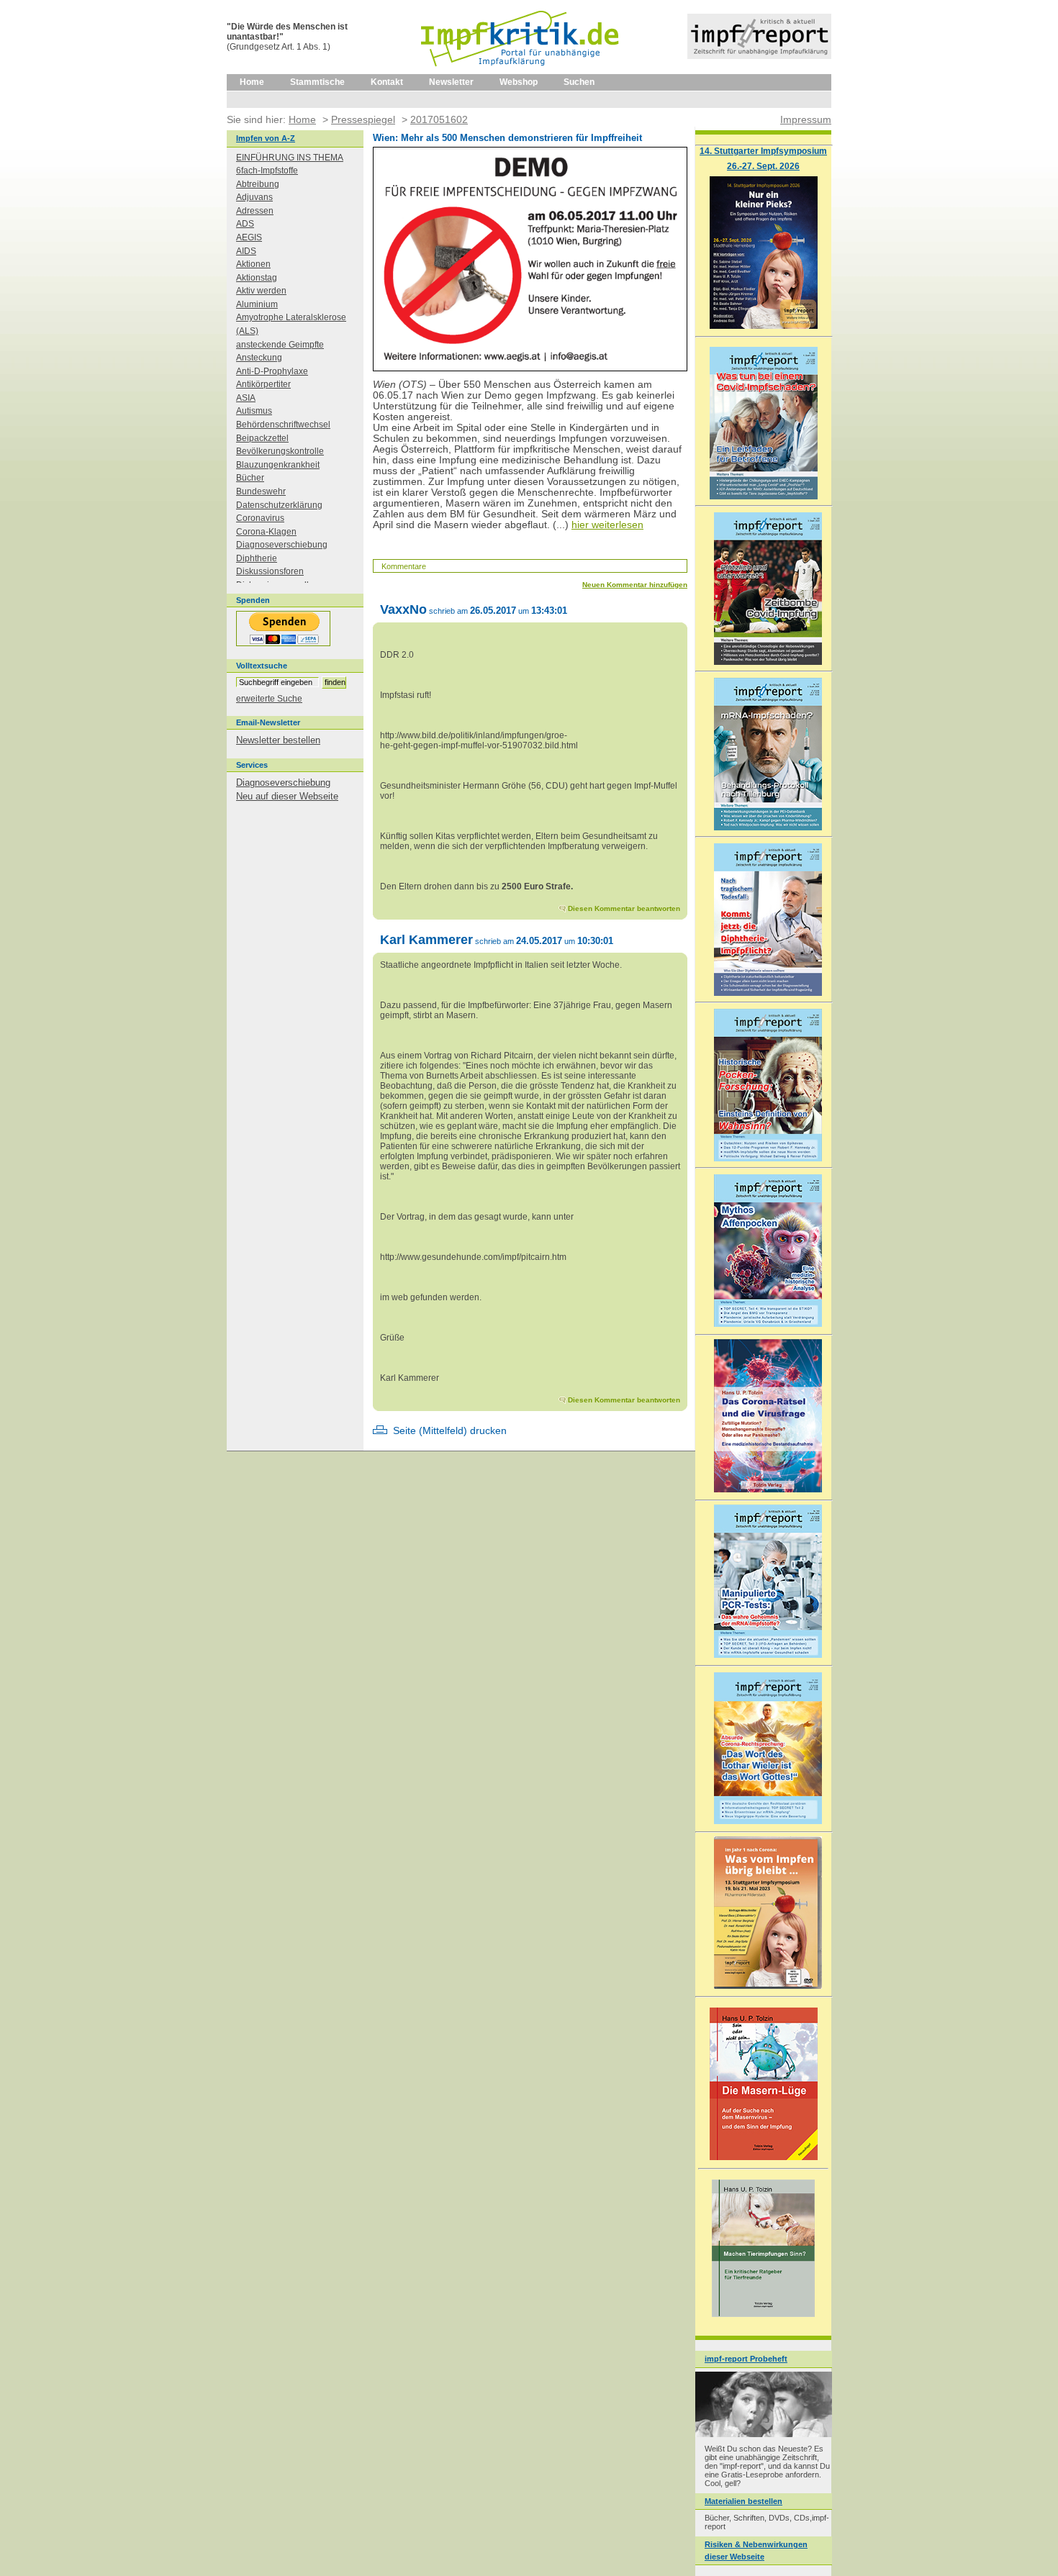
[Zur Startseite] (521, 71)
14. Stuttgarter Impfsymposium (763, 151)
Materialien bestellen (743, 2501)
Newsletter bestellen (278, 740)
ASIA (246, 398)
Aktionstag (257, 278)
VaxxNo (403, 609)
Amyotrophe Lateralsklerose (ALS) (291, 324)
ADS (245, 224)
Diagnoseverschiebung (282, 545)
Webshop (519, 82)
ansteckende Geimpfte (280, 345)
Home (252, 82)
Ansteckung (259, 358)
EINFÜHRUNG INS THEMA (290, 158)
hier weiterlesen (607, 525)
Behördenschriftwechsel (283, 425)
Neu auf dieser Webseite (287, 796)
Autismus (254, 411)
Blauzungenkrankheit (278, 465)
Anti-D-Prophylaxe (272, 371)
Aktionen (253, 264)
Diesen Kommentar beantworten (624, 908)
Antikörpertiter (263, 384)
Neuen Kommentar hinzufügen (635, 585)
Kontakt (387, 82)
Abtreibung (258, 184)
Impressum (806, 119)
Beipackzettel (262, 438)
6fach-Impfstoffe (267, 171)
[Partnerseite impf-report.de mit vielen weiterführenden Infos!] (759, 56)
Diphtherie (257, 558)
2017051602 (439, 119)
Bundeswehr (261, 491)
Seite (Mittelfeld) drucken (450, 1431)
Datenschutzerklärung (279, 505)
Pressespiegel (363, 119)
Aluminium (257, 304)
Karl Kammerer (426, 939)
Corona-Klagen (266, 532)
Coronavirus (260, 518)
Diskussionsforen (270, 571)
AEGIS (249, 237)
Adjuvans (254, 197)
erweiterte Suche (269, 699)
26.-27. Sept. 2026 (763, 166)
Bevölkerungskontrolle (280, 451)
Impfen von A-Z (266, 138)
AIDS (246, 251)
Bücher (250, 478)
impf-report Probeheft (746, 2359)
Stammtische (317, 82)
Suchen (579, 82)
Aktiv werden (261, 291)
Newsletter (451, 82)
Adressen (255, 211)
